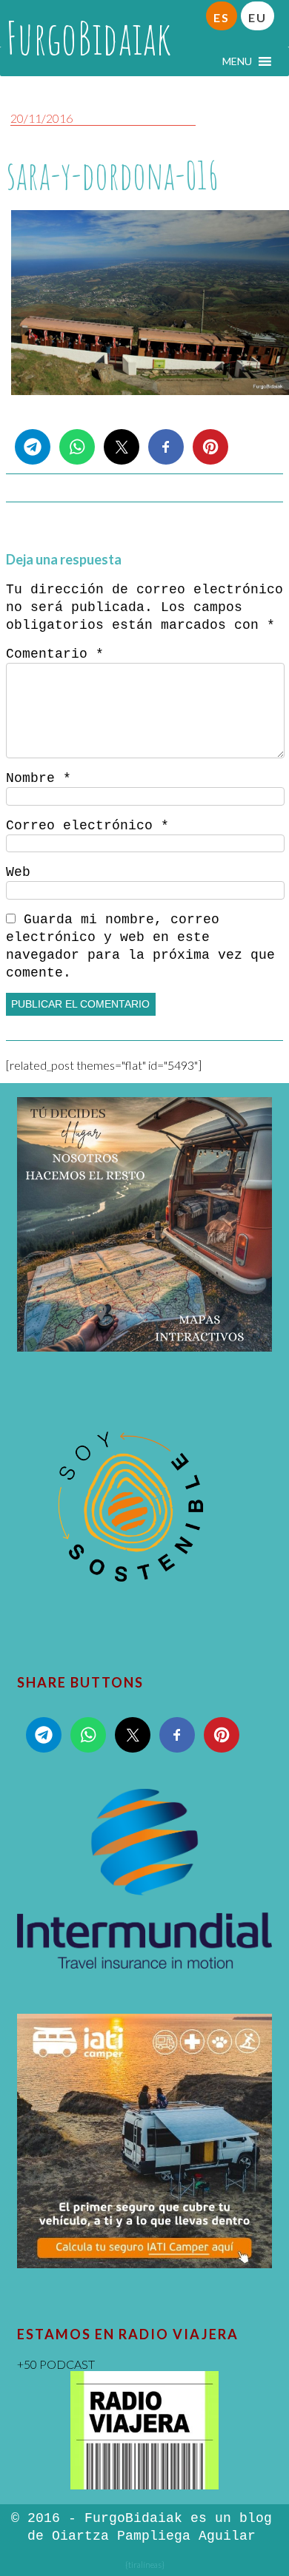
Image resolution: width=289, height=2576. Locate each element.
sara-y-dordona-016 (113, 175)
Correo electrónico (87, 826)
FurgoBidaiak (89, 38)
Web (18, 872)
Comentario (55, 654)
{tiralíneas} (145, 2565)
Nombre (39, 778)
